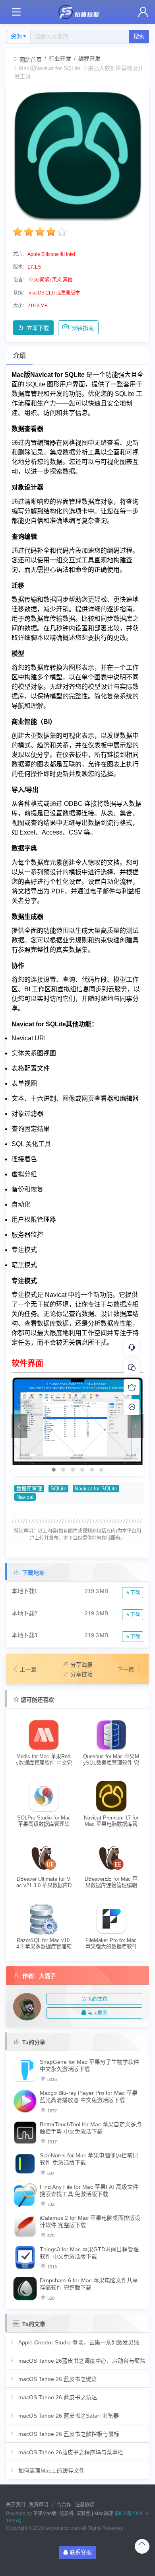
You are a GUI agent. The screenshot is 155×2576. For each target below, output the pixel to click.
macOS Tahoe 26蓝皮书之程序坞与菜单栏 (70, 2452)
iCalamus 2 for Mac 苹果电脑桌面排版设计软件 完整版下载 (90, 2221)
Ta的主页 (98, 1999)
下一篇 (126, 1669)
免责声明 (39, 2505)
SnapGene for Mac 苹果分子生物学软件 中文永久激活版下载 (89, 2065)
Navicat (25, 1497)
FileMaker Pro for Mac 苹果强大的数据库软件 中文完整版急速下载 (111, 1943)
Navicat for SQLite (96, 1489)
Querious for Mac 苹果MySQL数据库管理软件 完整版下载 (111, 1760)
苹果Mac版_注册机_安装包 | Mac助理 (73, 2514)
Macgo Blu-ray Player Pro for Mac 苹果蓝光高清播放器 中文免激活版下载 (89, 2096)
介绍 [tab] (19, 356)
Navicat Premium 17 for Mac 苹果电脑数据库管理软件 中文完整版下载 (111, 1821)
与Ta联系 (98, 2013)
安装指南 (83, 328)
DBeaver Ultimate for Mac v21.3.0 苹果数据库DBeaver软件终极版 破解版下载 (44, 1882)
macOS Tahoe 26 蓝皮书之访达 (57, 2397)
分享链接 (81, 1674)
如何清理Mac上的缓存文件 (51, 2471)
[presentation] (19, 1426)
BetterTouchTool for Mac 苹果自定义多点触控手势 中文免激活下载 (91, 2128)
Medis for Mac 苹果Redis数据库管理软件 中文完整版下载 (44, 1760)
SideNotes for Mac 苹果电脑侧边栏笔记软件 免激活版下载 (89, 2159)
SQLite (58, 1489)
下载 (135, 1593)
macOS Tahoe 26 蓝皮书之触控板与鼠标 (68, 2434)
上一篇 (28, 1669)
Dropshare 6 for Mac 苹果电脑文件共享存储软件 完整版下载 (89, 2284)
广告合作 (62, 2505)
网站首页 (31, 60)
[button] (54, 1470)
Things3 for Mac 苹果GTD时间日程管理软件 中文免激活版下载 (89, 2253)
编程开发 (89, 59)
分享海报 (81, 1665)
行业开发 (60, 59)
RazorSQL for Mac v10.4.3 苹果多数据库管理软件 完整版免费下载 (44, 1943)
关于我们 (15, 2505)
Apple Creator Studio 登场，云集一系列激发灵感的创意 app (81, 2342)
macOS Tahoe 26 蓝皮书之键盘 (57, 2379)
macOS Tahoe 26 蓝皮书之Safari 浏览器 (68, 2416)
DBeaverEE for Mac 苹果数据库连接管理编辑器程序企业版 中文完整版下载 (111, 1882)
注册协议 (85, 2505)
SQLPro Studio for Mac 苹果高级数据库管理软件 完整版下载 (44, 1821)
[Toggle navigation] (16, 12)
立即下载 (38, 328)
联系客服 (81, 2552)
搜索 (139, 36)
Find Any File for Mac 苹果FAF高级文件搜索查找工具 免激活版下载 (89, 2190)
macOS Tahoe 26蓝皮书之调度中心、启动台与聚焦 (81, 2361)
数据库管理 (29, 1489)
